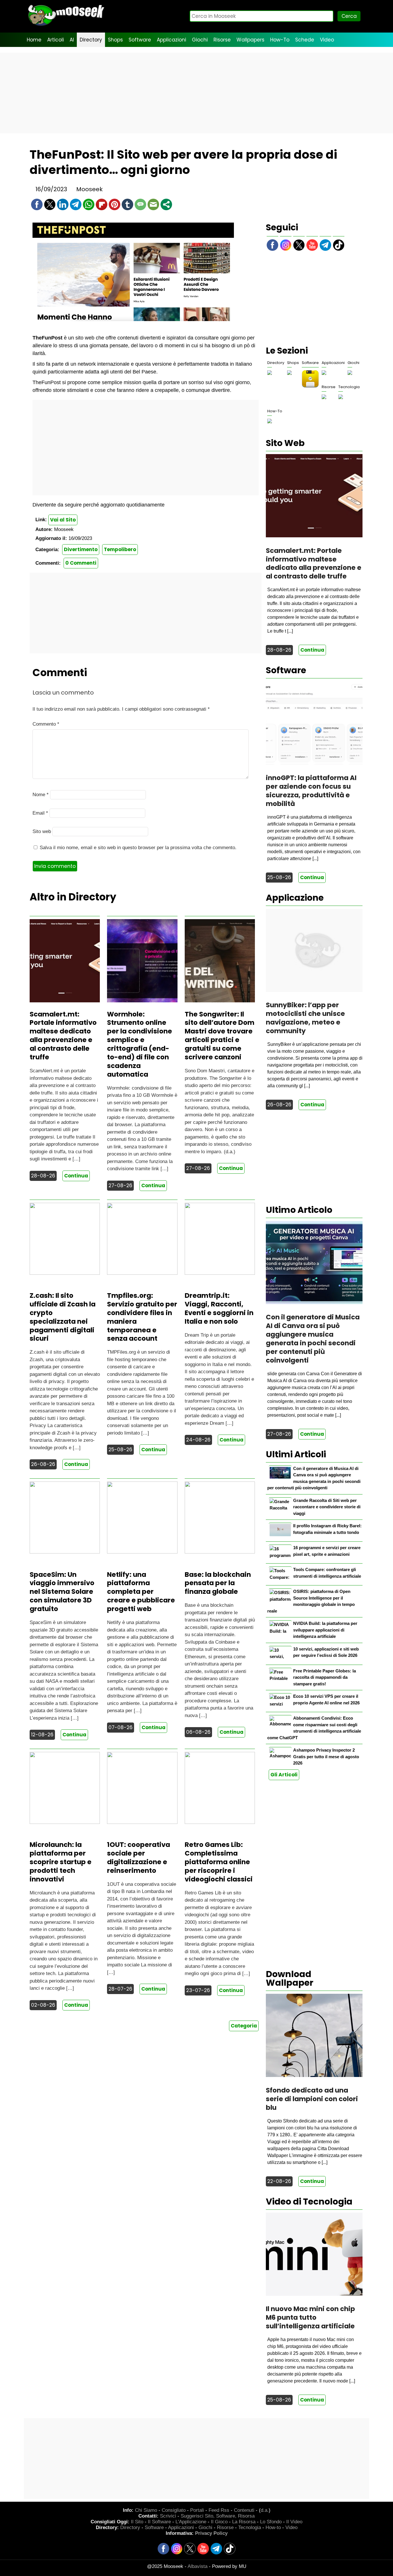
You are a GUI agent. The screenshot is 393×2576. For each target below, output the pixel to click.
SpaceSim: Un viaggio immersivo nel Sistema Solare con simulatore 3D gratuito (62, 1592)
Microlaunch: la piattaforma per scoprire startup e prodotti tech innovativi (61, 1862)
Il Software (159, 2522)
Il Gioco (219, 2522)
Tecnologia (349, 387)
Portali (197, 2510)
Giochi (200, 40)
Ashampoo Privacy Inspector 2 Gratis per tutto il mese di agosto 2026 (326, 1756)
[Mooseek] (66, 26)
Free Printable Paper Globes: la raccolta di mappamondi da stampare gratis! (325, 1677)
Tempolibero (120, 549)
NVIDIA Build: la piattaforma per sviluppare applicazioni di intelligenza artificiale (325, 1630)
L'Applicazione (191, 2522)
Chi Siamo (146, 2510)
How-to (273, 2527)
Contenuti (244, 2510)
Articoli (56, 40)
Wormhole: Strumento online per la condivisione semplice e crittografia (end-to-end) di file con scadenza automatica (140, 1044)
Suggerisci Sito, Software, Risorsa (218, 2516)
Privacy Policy (211, 2533)
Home (34, 40)
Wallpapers (250, 40)
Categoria (244, 2026)
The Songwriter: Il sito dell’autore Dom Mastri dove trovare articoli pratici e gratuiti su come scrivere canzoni (220, 1036)
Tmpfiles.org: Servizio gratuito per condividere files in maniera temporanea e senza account (142, 1317)
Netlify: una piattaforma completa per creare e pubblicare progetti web (141, 1592)
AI (72, 40)
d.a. (265, 2510)
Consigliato (174, 2510)
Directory (91, 40)
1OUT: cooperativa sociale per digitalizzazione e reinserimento (139, 1858)
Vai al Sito (63, 520)
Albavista (198, 2566)
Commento (46, 724)
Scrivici (168, 2516)
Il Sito (137, 2522)
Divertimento (81, 549)
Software (140, 40)
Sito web (42, 831)
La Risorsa (244, 2522)
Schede (305, 40)
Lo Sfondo (271, 2522)
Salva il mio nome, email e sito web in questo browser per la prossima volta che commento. (138, 848)
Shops (115, 40)
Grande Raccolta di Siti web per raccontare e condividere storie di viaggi (327, 1507)
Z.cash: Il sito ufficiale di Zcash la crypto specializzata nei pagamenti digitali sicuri (63, 1317)
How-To (280, 40)
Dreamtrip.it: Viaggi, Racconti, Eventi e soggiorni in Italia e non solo (219, 1308)
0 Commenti (81, 563)
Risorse (222, 40)
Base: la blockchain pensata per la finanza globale (218, 1583)
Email (40, 813)
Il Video (294, 2522)
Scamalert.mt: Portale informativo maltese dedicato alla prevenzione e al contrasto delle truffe (63, 1036)
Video (327, 40)
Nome (41, 795)
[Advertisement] (197, 93)
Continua (76, 1176)
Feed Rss (219, 2510)
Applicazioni (171, 40)
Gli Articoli (284, 1775)
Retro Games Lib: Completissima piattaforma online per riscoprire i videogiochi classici (219, 1862)
